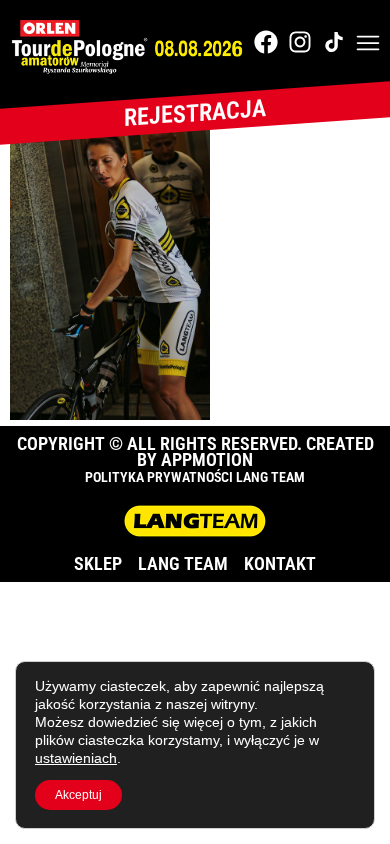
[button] (368, 45)
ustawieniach (76, 758)
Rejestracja (195, 113)
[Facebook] (266, 42)
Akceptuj (78, 795)
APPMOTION (207, 459)
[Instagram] (300, 42)
